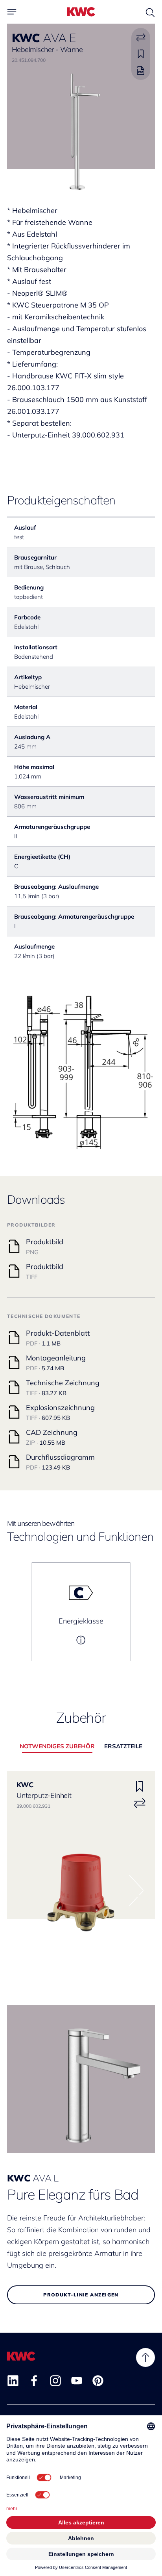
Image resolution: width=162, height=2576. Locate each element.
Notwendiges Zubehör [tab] (57, 1746)
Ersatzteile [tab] (123, 1746)
